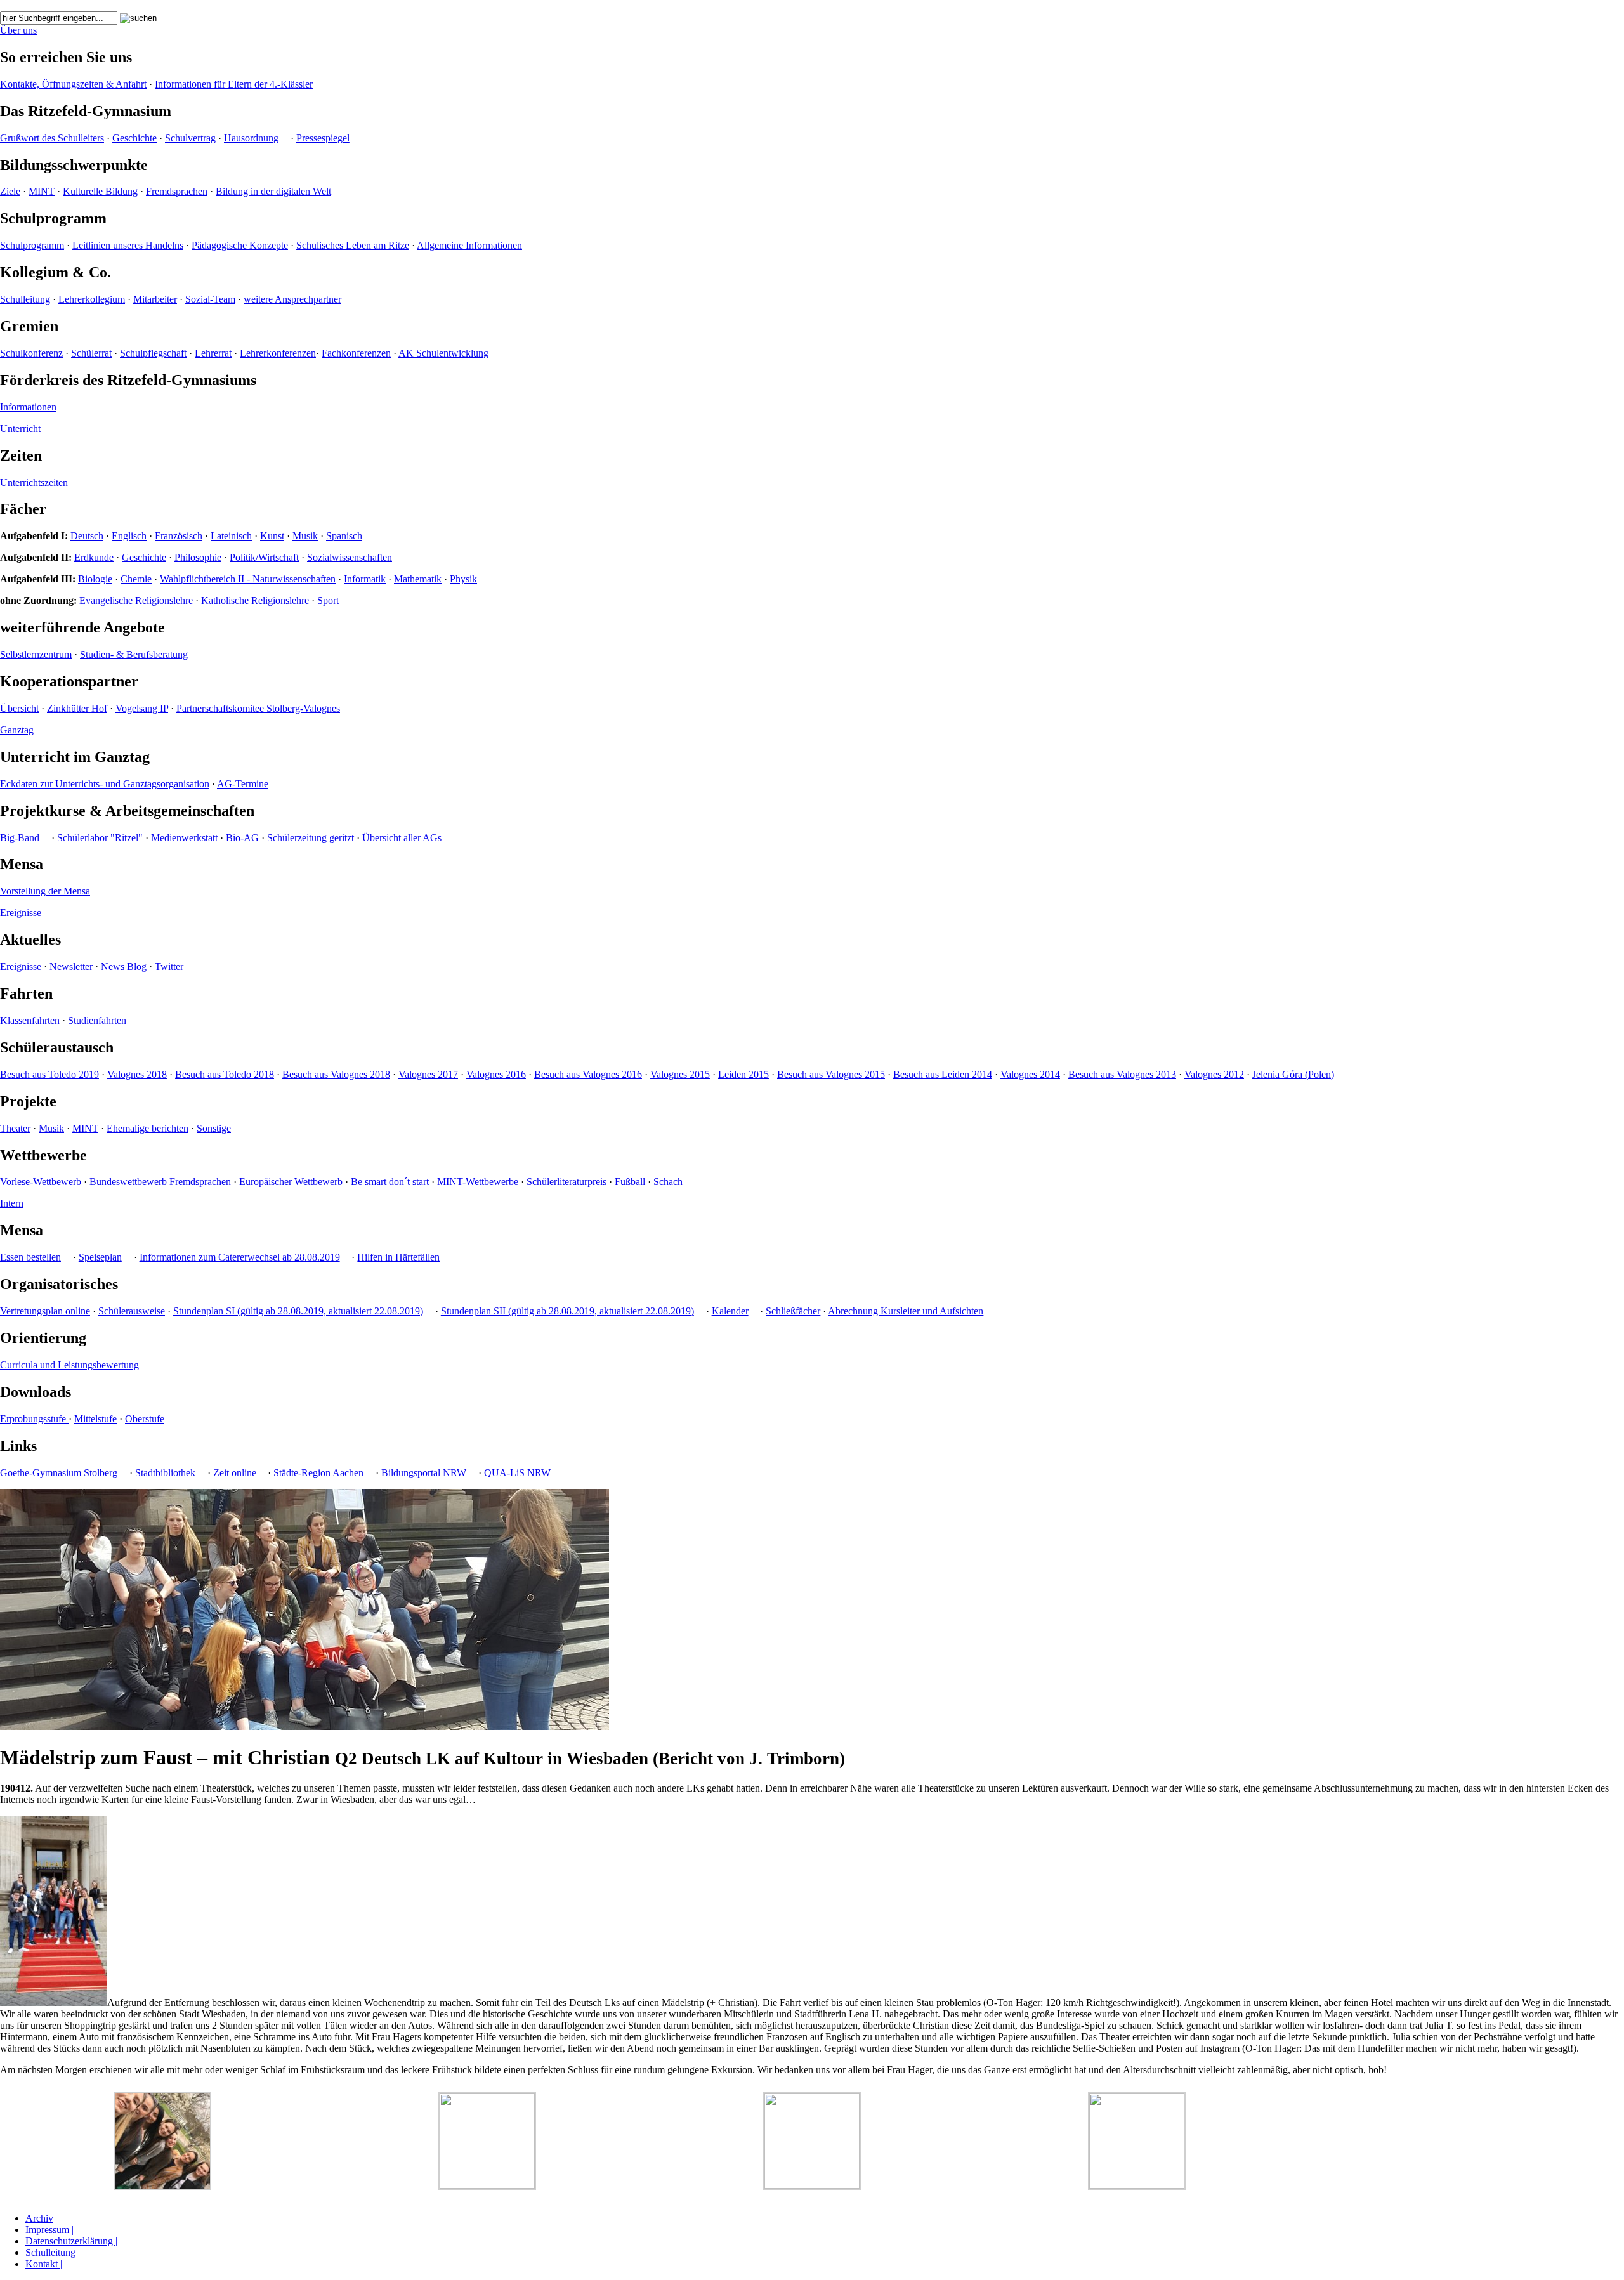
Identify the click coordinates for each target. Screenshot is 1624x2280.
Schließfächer (793, 1311)
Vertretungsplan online (45, 1311)
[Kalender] (17, 5)
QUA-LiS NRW (517, 1473)
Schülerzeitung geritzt (311, 838)
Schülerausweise (132, 1311)
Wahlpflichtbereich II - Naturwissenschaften (248, 579)
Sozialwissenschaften (350, 557)
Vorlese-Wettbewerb (41, 1182)
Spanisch (344, 536)
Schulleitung (25, 299)
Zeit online (235, 1473)
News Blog (124, 966)
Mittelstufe (95, 1419)
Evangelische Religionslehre (136, 600)
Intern (12, 1203)
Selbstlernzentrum (36, 654)
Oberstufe (145, 1419)
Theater (15, 1128)
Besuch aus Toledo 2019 (49, 1074)
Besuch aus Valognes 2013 (1122, 1074)
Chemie (136, 579)
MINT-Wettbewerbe (478, 1182)
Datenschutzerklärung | (71, 2241)
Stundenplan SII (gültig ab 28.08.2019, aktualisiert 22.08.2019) (567, 1311)
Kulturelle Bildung (100, 191)
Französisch (179, 536)
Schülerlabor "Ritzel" (100, 838)
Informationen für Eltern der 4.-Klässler (234, 84)
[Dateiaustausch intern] (64, 5)
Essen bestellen (30, 1257)
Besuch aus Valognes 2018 (336, 1074)
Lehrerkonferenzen (278, 353)
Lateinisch (231, 536)
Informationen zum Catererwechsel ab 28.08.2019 (240, 1257)
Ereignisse (21, 913)
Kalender (730, 1311)
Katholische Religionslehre (255, 600)
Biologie (95, 579)
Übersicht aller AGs (402, 838)
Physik (463, 579)
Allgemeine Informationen (469, 245)
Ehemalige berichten (147, 1128)
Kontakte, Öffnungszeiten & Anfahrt (73, 84)
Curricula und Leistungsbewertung (69, 1365)
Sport (328, 600)
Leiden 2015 (743, 1074)
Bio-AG (242, 838)
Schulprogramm (32, 245)
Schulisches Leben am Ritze (353, 245)
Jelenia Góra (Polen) (1293, 1074)
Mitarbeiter (155, 299)
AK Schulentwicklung (443, 353)
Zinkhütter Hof (77, 708)
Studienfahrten (97, 1020)
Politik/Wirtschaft (264, 557)
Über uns (18, 30)
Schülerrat (91, 353)
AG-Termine (243, 784)
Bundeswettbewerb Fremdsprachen (160, 1182)
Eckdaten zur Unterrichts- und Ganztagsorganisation (105, 784)
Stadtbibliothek (165, 1473)
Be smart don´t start (390, 1182)
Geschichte (134, 138)
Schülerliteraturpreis (566, 1182)
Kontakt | (44, 2264)
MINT (42, 191)
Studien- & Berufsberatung (134, 654)
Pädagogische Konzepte (240, 245)
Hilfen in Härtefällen (398, 1257)
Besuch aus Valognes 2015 (831, 1074)
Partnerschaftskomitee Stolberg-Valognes (258, 708)
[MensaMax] (29, 5)
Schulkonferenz (31, 353)
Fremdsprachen (177, 191)
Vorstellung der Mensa (45, 891)
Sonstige (214, 1128)
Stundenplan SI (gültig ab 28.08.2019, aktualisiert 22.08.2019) (298, 1311)
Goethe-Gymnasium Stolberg (59, 1473)
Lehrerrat (213, 353)
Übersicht (19, 708)
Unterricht (20, 429)
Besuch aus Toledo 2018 (225, 1074)
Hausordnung (251, 138)
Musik (305, 536)
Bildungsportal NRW (424, 1473)
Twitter (169, 966)
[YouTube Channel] (76, 5)
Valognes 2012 (1214, 1074)
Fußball (630, 1182)
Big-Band (20, 838)
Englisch (129, 536)
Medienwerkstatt (184, 838)
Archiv (39, 2218)
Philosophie (198, 557)
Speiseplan (100, 1257)
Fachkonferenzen (356, 353)
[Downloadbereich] (5, 5)
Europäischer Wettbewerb (291, 1182)
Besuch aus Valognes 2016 (588, 1074)
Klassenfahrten (30, 1020)
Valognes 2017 (428, 1074)
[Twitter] (88, 5)
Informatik (365, 579)
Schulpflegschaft (153, 353)
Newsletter (71, 966)
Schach (668, 1182)
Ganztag (17, 730)
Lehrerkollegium (92, 299)
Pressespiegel (323, 138)
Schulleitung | (53, 2252)
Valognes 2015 (680, 1074)
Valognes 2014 (1030, 1074)
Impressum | (49, 2230)
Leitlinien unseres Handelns (128, 245)
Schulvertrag (190, 138)
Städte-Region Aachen (318, 1473)
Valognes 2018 (137, 1074)
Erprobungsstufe (34, 1419)
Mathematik (418, 579)
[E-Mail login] (52, 5)
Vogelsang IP (142, 708)
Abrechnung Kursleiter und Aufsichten (906, 1311)
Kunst (272, 536)
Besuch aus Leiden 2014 (943, 1074)
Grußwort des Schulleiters (52, 138)
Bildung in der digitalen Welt (273, 191)
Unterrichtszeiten (34, 482)
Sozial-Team (210, 299)
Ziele (10, 191)
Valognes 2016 (496, 1074)
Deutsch (87, 536)
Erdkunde (94, 557)
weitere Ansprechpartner (292, 299)
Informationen (28, 407)
